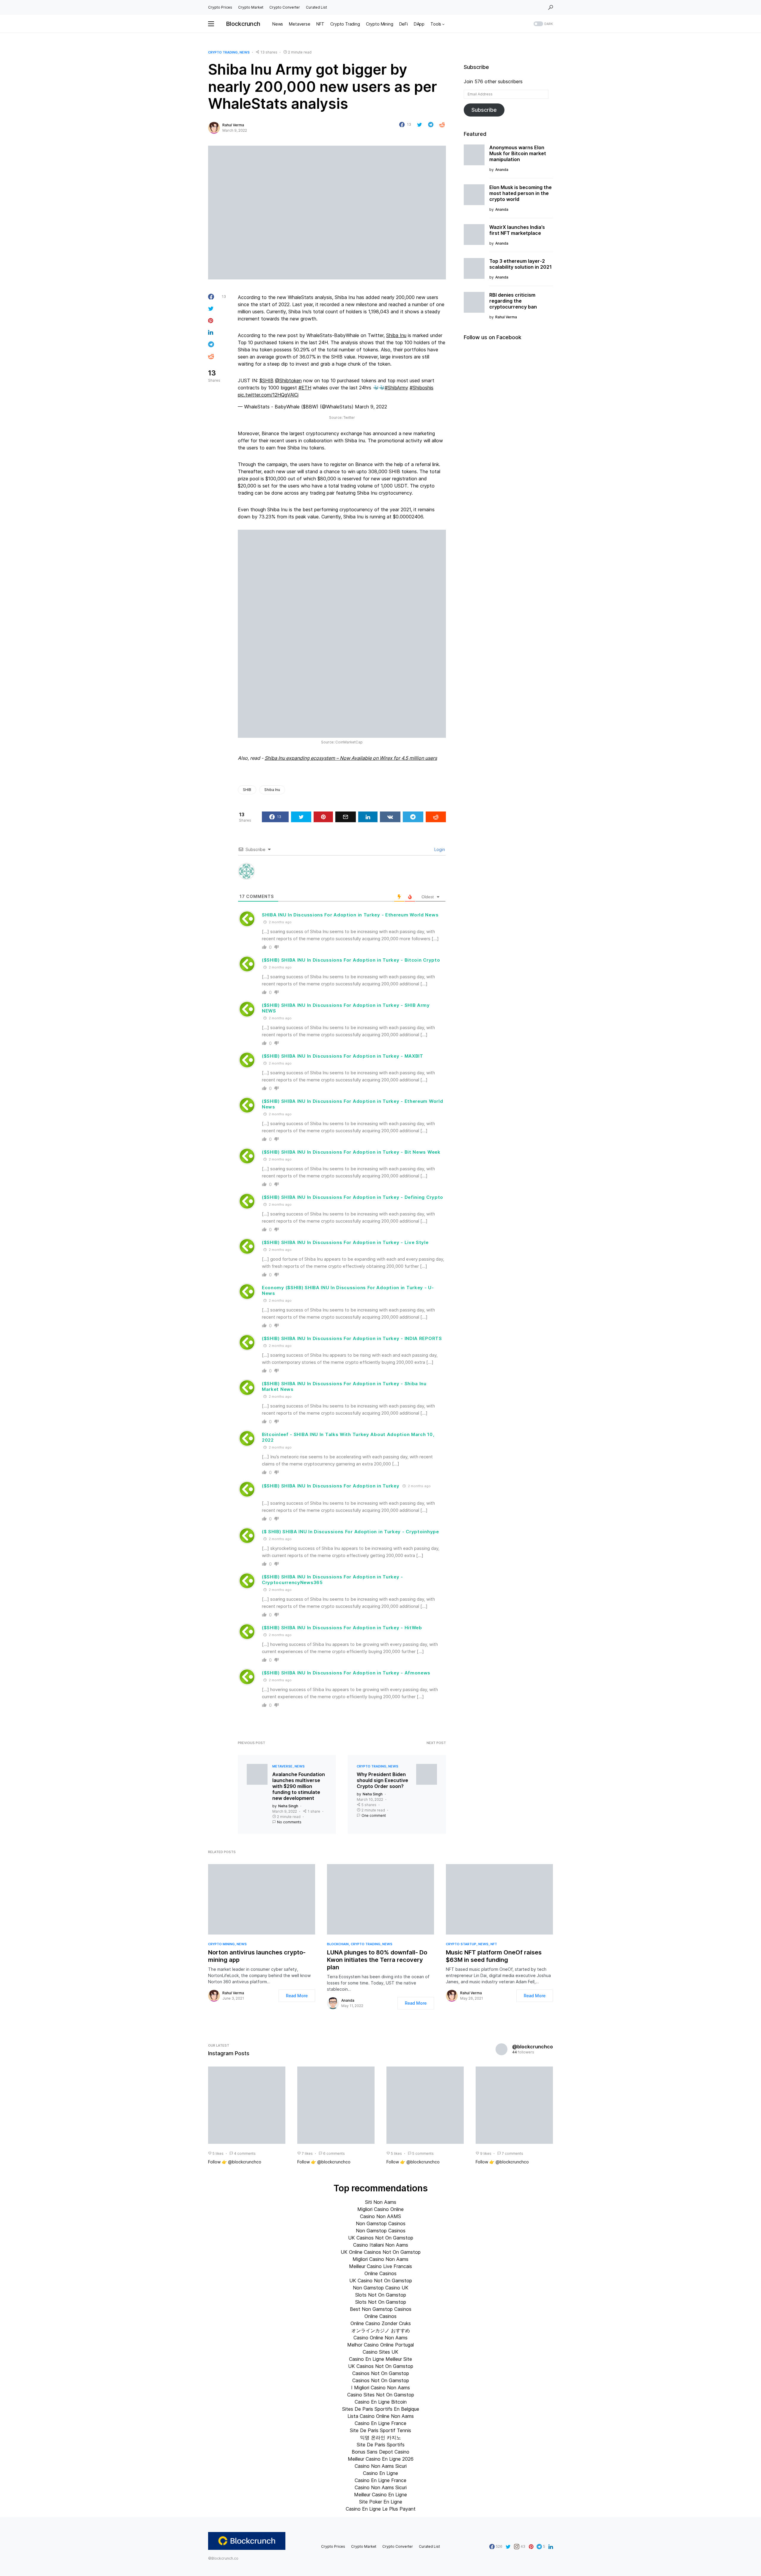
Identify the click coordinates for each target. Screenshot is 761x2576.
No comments (289, 1822)
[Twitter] (508, 2547)
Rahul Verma (233, 125)
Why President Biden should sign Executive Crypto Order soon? (382, 1780)
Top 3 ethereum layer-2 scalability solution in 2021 (521, 264)
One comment (374, 1815)
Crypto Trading (223, 52)
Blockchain (338, 1944)
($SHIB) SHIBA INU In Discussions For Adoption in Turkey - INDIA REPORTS (352, 1338)
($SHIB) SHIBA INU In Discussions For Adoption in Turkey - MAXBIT (343, 1056)
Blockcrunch (243, 24)
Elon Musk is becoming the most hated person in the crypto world (521, 193)
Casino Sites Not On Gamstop (381, 2395)
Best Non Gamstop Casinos (381, 2309)
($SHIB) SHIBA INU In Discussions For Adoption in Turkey (331, 1486)
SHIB (247, 790)
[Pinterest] (531, 2547)
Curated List (316, 7)
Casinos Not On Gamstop (381, 2373)
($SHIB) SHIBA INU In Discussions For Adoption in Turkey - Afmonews (346, 1673)
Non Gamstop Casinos (381, 2223)
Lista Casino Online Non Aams (381, 2416)
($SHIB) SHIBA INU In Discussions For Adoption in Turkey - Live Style (345, 1242)
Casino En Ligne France (380, 2423)
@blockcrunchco (533, 2047)
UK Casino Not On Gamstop (381, 2281)
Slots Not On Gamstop (381, 2295)
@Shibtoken (288, 380)
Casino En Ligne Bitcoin (381, 2402)
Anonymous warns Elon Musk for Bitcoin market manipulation (518, 153)
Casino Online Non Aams (380, 2338)
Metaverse (282, 1766)
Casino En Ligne (380, 2473)
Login (439, 849)
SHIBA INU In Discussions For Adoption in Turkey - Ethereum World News (350, 915)
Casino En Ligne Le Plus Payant (381, 2509)
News (245, 52)
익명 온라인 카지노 (380, 2437)
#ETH (305, 388)
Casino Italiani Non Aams (381, 2245)
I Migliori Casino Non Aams (380, 2388)
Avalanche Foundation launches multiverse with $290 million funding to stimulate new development (299, 1786)
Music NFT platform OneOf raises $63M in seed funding (494, 1956)
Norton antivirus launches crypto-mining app (257, 1956)
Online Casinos (380, 2273)
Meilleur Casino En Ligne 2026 (381, 2459)
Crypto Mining (221, 1944)
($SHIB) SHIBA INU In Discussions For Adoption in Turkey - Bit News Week (351, 1152)
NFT (494, 1944)
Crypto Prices (220, 7)
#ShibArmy (396, 388)
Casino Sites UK (380, 2352)
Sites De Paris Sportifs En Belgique (381, 2409)
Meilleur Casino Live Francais (380, 2266)
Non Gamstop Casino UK (381, 2288)
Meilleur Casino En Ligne (380, 2495)
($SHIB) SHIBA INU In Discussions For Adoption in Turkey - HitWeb (342, 1628)
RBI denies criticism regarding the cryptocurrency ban (513, 301)
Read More (297, 1996)
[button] (551, 7)
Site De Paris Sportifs (381, 2445)
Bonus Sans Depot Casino (380, 2452)
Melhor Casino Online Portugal (380, 2345)
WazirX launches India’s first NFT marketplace (517, 230)
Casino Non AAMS (380, 2216)
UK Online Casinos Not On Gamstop (381, 2252)
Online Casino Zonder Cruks (381, 2323)
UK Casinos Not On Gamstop (381, 2238)
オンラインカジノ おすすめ (381, 2330)
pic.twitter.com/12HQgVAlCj (268, 395)
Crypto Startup (461, 1944)
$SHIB (266, 380)
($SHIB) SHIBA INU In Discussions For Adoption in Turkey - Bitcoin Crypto (351, 960)
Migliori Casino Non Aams (380, 2259)
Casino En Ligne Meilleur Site (380, 2359)
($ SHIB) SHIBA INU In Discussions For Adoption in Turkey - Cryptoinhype (350, 1532)
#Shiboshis (422, 388)
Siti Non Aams (381, 2202)
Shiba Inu (396, 335)
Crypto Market (251, 7)
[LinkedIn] (551, 2547)
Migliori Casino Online (380, 2209)
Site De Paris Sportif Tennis (380, 2430)
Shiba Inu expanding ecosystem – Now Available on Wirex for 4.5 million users (351, 758)
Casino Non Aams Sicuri (381, 2466)
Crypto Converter (285, 7)
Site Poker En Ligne (381, 2502)
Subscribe (484, 110)
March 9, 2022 (371, 407)
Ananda (348, 2000)
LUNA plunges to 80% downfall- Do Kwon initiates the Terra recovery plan (377, 1960)
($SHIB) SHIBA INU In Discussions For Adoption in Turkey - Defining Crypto (353, 1197)
